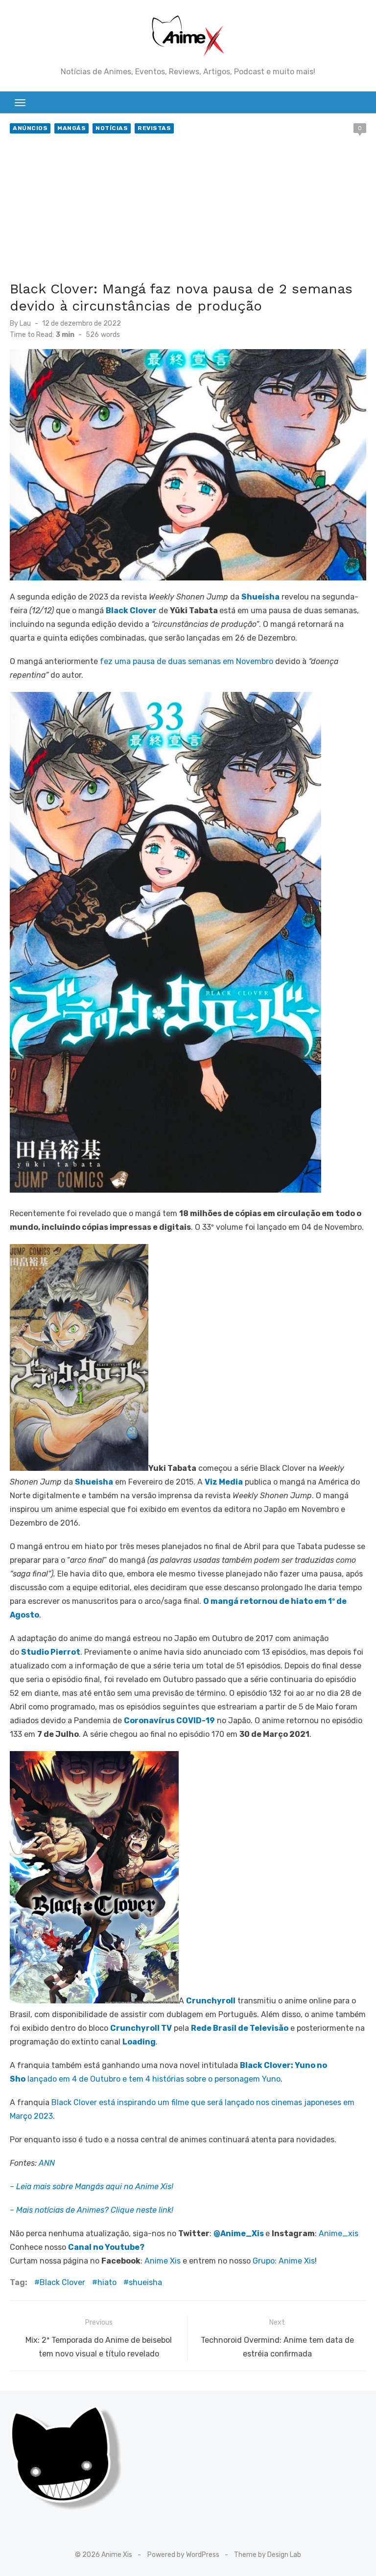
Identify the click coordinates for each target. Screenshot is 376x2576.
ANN (47, 2163)
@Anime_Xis (239, 2233)
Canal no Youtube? (106, 2247)
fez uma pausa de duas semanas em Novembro (187, 661)
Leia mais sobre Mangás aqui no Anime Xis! (95, 2187)
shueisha (145, 2282)
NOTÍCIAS (112, 128)
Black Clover (62, 2282)
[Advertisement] (188, 209)
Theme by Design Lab (268, 2555)
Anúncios (30, 128)
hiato (107, 2282)
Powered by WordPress (183, 2555)
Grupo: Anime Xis (284, 2261)
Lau (25, 323)
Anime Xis (163, 2261)
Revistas (154, 128)
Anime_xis (339, 2233)
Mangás (71, 128)
